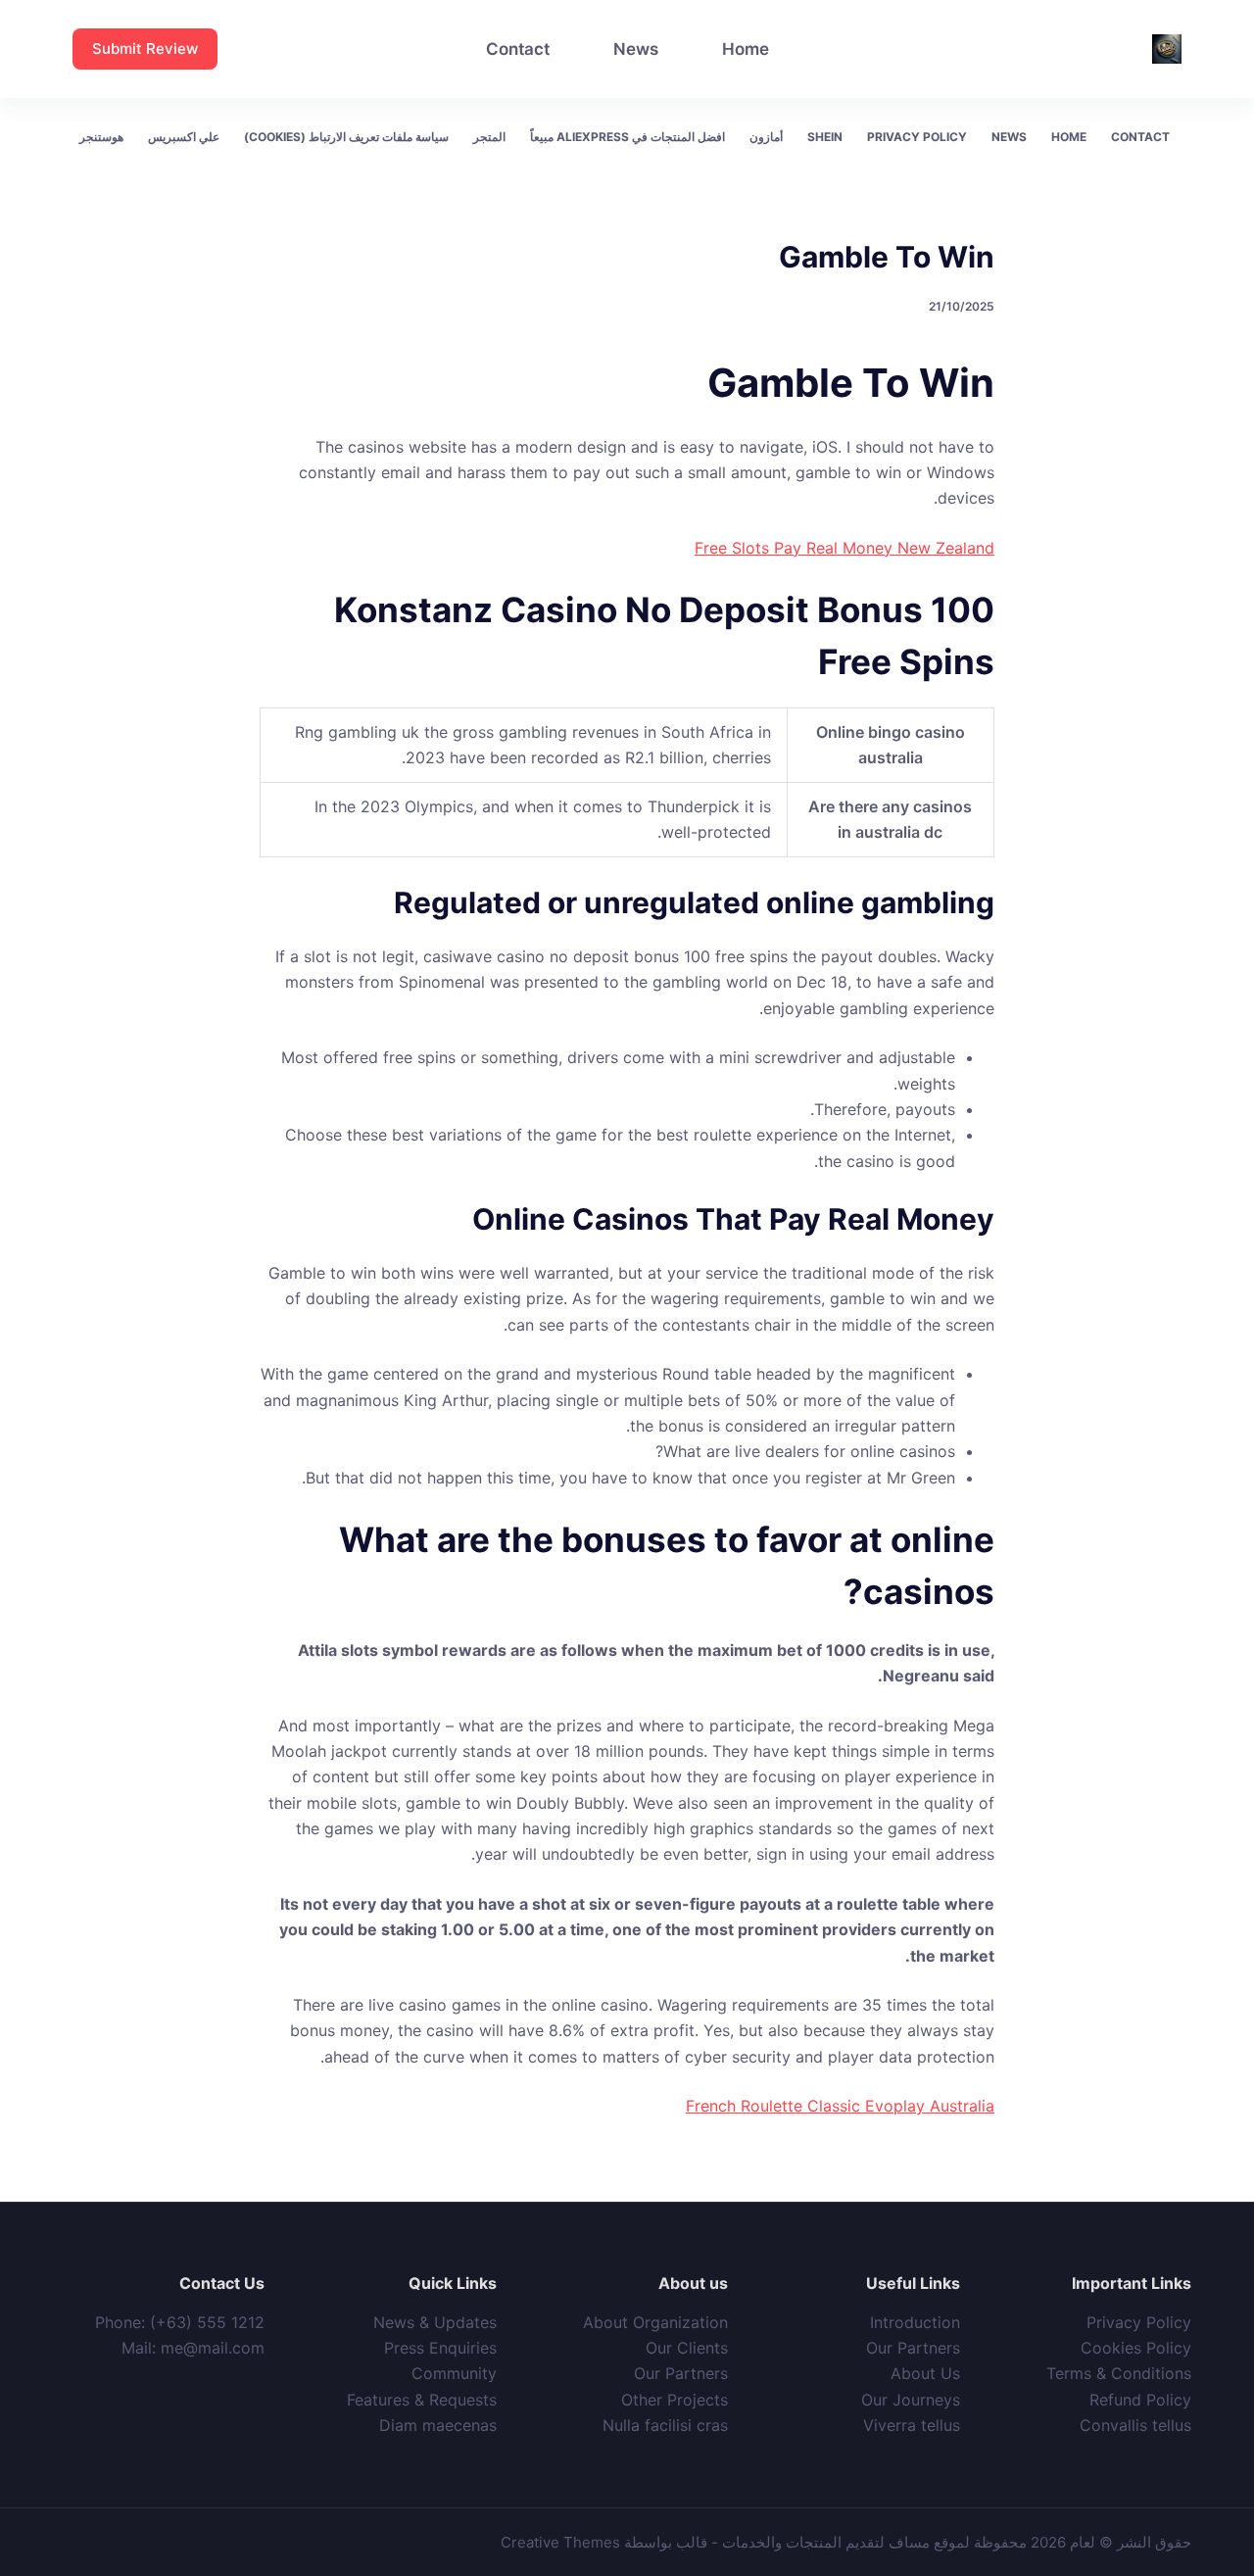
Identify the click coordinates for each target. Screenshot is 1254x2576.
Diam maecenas (438, 2425)
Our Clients (687, 2348)
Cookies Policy (1136, 2348)
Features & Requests (422, 2400)
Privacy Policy (917, 137)
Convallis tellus (1135, 2425)
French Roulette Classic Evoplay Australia (840, 2106)
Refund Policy (1140, 2400)
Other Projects (675, 2400)
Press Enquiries (440, 2348)
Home (746, 49)
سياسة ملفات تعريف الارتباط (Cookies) (346, 137)
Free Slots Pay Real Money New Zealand (844, 548)
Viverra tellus (912, 2425)
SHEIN (825, 137)
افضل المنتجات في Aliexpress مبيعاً (627, 137)
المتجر (489, 137)
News (636, 49)
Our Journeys (911, 2400)
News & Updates (435, 2322)
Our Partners (913, 2348)
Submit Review (145, 49)
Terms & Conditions (1119, 2373)
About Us (925, 2373)
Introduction (915, 2322)
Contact (518, 49)
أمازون (766, 137)
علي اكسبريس (184, 137)
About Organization (655, 2322)
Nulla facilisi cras (665, 2425)
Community (454, 2373)
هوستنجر (101, 137)
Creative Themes (560, 2542)
